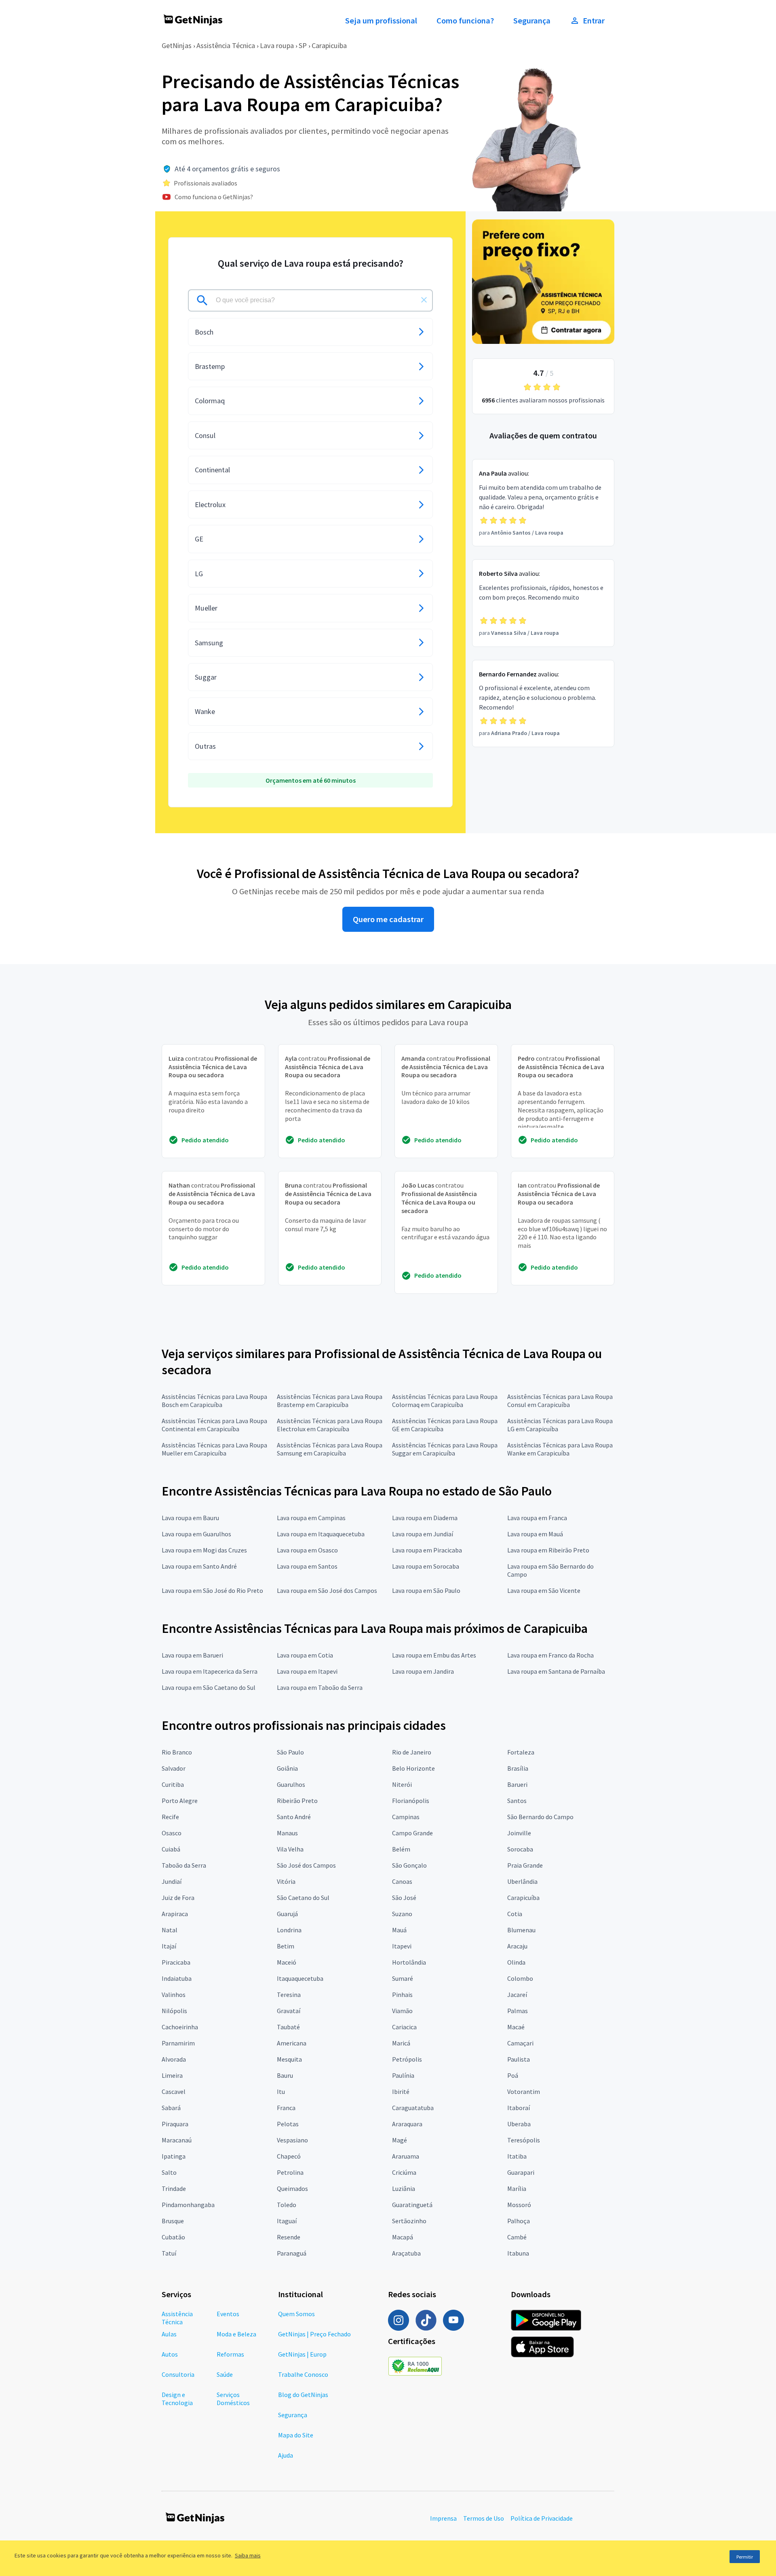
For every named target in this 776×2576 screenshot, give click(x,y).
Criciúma (404, 2172)
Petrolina (290, 2172)
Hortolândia (409, 1962)
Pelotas (288, 2124)
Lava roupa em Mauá (535, 1534)
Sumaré (403, 1978)
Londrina (289, 1930)
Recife (170, 1817)
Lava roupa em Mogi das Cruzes (204, 1550)
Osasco (172, 1833)
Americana (292, 2043)
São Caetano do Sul (303, 1898)
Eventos (228, 2314)
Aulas (169, 2334)
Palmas (518, 2011)
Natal (170, 1930)
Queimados (292, 2188)
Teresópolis (524, 2140)
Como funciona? (465, 21)
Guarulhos (291, 1784)
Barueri (517, 1784)
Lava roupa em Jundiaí (423, 1534)
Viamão (402, 2011)
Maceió (287, 1962)
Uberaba (519, 2124)
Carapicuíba (523, 1898)
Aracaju (517, 1946)
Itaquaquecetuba (300, 1978)
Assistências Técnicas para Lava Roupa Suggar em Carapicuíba (445, 1449)
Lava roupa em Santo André (199, 1566)
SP (303, 45)
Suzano (402, 1914)
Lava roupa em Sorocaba (426, 1566)
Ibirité (401, 2092)
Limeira (172, 2075)
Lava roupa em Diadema (425, 1518)
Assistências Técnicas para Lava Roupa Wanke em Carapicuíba (560, 1449)
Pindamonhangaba (188, 2205)
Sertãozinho (409, 2221)
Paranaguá (292, 2253)
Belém (401, 1849)
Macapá (403, 2237)
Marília (517, 2188)
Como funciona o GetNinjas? (214, 197)
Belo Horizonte (413, 1768)
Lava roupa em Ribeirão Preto (548, 1550)
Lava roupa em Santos (307, 1566)
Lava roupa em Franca (537, 1518)
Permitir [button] (745, 2557)
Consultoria (178, 2374)
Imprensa (443, 2518)
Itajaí (169, 1946)
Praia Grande (525, 1865)
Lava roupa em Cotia (305, 1655)
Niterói (402, 1784)
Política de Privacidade (542, 2518)
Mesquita (289, 2059)
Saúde (225, 2374)
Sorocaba (520, 1849)
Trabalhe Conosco (303, 2374)
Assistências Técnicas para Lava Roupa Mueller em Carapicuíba (214, 1449)
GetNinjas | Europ (302, 2354)
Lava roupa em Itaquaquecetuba (321, 1534)
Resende (289, 2237)
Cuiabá (171, 1849)
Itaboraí (519, 2108)
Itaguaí (287, 2221)
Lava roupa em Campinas (311, 1518)
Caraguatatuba (413, 2108)
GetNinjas (177, 45)
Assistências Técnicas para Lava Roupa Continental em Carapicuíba (214, 1425)
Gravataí (289, 2011)
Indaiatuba (177, 1978)
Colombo (520, 1978)
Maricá (401, 2043)
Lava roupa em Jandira (423, 1671)
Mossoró (519, 2205)
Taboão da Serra (184, 1865)
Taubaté (288, 2027)
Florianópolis (411, 1801)
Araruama (406, 2156)
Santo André (294, 1817)
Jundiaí (172, 1881)
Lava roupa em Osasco (307, 1550)
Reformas (230, 2354)
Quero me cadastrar (388, 919)
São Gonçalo (409, 1865)
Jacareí (517, 1995)
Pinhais (402, 1995)
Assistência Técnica (226, 45)
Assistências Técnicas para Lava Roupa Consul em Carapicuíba (560, 1401)
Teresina (289, 1995)
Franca (286, 2108)
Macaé (516, 2027)
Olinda (516, 1962)
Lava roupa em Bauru (190, 1518)
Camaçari (520, 2043)
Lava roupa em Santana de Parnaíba (556, 1671)
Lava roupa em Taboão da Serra (320, 1687)
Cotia (515, 1914)
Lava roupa (277, 45)
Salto (169, 2172)
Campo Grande (412, 1833)
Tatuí (169, 2253)
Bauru (285, 2075)
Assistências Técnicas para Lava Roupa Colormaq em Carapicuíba (445, 1401)
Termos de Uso (484, 2518)
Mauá (399, 1930)
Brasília (518, 1768)
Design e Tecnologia (177, 2399)
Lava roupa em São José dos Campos (327, 1590)
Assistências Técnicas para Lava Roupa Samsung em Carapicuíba (330, 1449)
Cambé (517, 2237)
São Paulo (290, 1752)
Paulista (519, 2059)
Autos (170, 2354)
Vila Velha (290, 1849)
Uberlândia (522, 1881)
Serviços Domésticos (233, 2399)
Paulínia (403, 2075)
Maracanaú (177, 2140)
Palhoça (519, 2221)
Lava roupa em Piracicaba (427, 1550)
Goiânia (287, 1768)
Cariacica (404, 2027)
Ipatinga (174, 2156)
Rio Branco (177, 1752)
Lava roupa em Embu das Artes (434, 1655)
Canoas (402, 1881)
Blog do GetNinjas (303, 2395)
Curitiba (173, 1784)
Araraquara (407, 2124)
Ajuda (286, 2455)
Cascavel (174, 2092)
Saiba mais (248, 2555)
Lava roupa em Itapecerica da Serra (210, 1671)
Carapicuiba (329, 45)
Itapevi (402, 1946)
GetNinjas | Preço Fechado (314, 2334)
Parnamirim (178, 2043)
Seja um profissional (381, 21)
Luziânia (404, 2188)
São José (404, 1898)
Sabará (171, 2108)
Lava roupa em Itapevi (307, 1671)
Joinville (519, 1833)
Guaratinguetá (412, 2205)
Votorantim (524, 2092)
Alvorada (174, 2059)
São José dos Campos (306, 1865)
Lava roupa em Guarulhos (196, 1534)
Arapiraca (175, 1914)
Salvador (174, 1768)
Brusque (173, 2221)
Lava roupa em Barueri (192, 1655)
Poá (513, 2075)
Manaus (287, 1833)
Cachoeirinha (180, 2027)
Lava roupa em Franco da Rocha (550, 1655)
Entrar (594, 21)
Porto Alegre (180, 1801)
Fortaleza (521, 1752)
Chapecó (289, 2156)
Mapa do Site (296, 2435)
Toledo (287, 2205)
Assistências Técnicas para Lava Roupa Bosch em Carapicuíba (214, 1401)
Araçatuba (406, 2253)
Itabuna (518, 2253)
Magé (400, 2140)
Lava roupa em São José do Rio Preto (212, 1590)
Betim (286, 1946)
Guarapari (521, 2172)
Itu (281, 2092)
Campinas (406, 1817)
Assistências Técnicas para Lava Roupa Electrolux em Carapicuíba (330, 1425)
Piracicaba (176, 1962)
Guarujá (287, 1914)
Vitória (286, 1881)
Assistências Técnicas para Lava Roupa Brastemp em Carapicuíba (330, 1401)
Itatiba (517, 2156)
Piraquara (175, 2124)
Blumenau (521, 1930)
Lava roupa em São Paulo (426, 1590)
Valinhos (174, 1995)
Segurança (532, 21)
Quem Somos (296, 2314)
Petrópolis (407, 2059)
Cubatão (173, 2237)
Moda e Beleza (236, 2334)
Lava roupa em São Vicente (544, 1590)
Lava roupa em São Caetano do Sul (209, 1687)
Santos (517, 1801)
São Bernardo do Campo (540, 1817)
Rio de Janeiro (412, 1752)
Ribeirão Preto (297, 1801)
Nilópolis (174, 2011)
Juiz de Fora (178, 1898)
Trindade (174, 2188)
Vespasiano (292, 2140)
